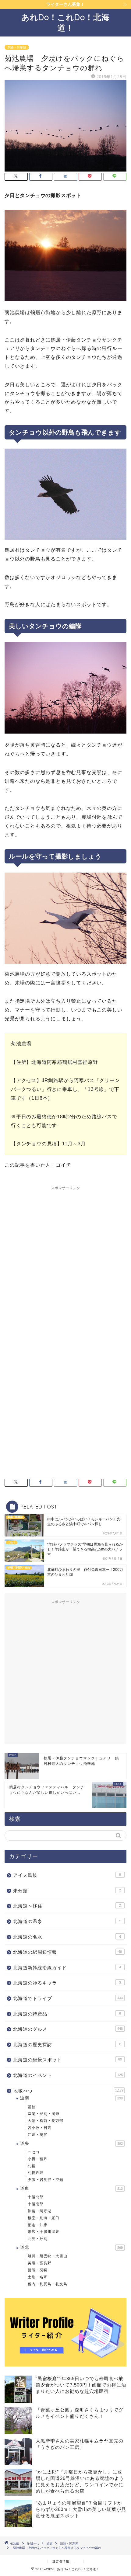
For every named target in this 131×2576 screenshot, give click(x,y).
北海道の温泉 (67, 1921)
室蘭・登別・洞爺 (44, 2114)
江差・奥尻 (38, 2135)
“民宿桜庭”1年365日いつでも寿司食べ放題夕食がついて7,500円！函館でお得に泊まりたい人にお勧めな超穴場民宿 (81, 2385)
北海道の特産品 (67, 2014)
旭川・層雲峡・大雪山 (48, 2256)
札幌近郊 (36, 2173)
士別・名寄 (38, 2277)
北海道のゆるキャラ (67, 1983)
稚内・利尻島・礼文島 (48, 2284)
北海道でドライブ (68, 1998)
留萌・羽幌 (38, 2270)
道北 (71, 2247)
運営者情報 (61, 2561)
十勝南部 (36, 2204)
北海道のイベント (68, 2075)
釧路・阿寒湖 (17, 47)
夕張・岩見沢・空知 (46, 2180)
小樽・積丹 (38, 2159)
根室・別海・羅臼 (44, 2218)
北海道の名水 (67, 1937)
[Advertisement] (65, 1258)
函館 (32, 2107)
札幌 (32, 2166)
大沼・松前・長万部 (46, 2121)
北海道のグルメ (68, 2029)
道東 (71, 2188)
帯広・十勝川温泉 (44, 2232)
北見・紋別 (38, 2239)
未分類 (67, 1891)
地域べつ (68, 2091)
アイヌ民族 (67, 1875)
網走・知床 (38, 2225)
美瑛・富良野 (40, 2263)
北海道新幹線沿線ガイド (67, 1968)
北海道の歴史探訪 (67, 2045)
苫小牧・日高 (40, 2128)
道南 (71, 2098)
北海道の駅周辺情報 (67, 1952)
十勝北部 (36, 2197)
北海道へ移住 (67, 1906)
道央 (71, 2143)
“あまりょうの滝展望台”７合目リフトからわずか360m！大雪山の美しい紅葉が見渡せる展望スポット (81, 2509)
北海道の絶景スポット (67, 2060)
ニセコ (34, 2152)
